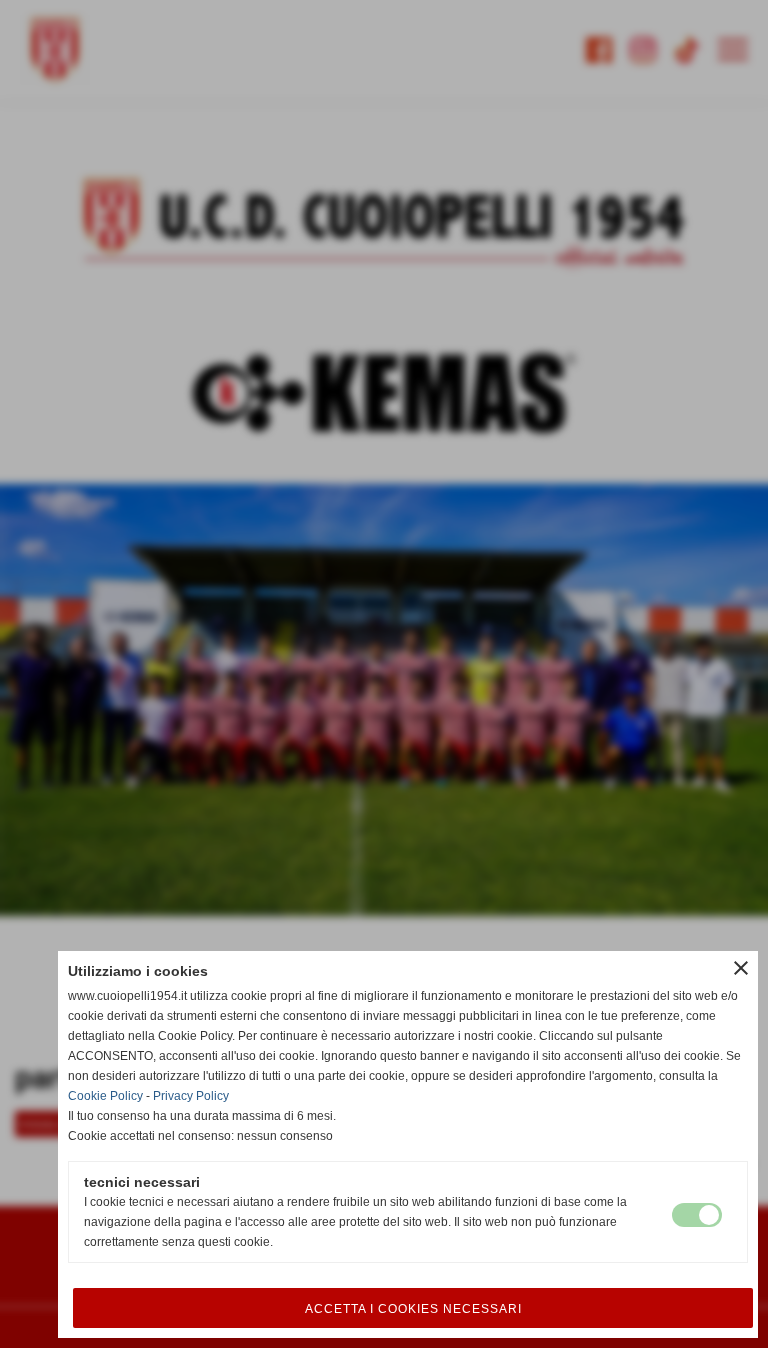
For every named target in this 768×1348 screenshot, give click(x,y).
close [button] (741, 968)
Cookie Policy (105, 1096)
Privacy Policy (191, 1096)
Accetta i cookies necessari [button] (413, 1309)
